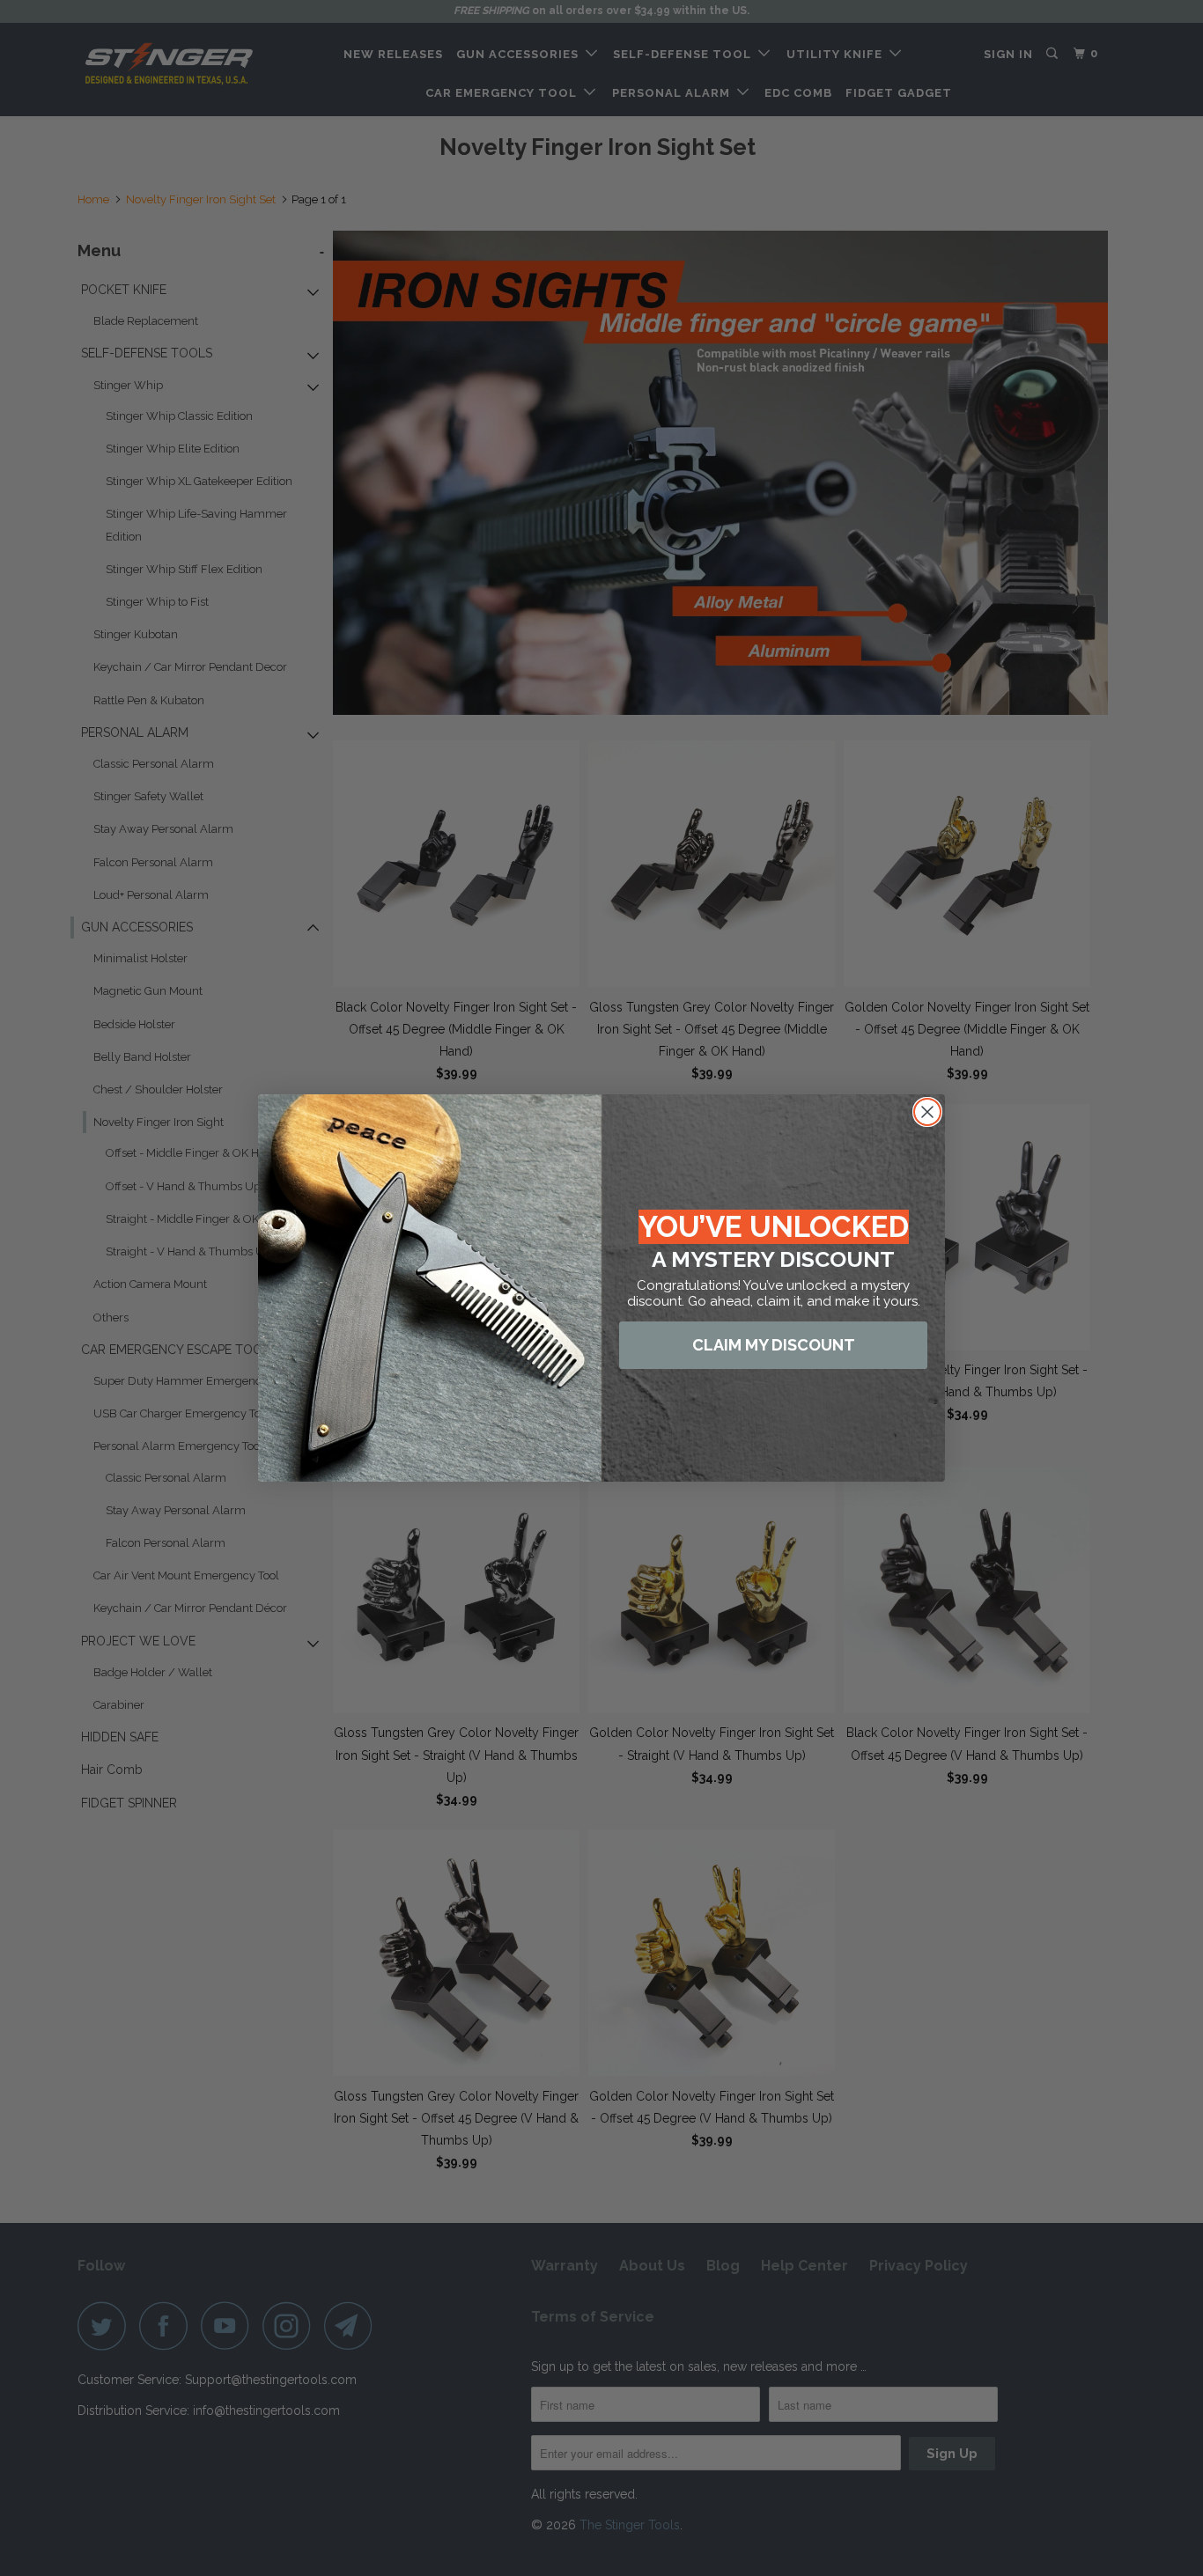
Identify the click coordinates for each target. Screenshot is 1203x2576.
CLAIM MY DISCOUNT (774, 1345)
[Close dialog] (927, 1112)
